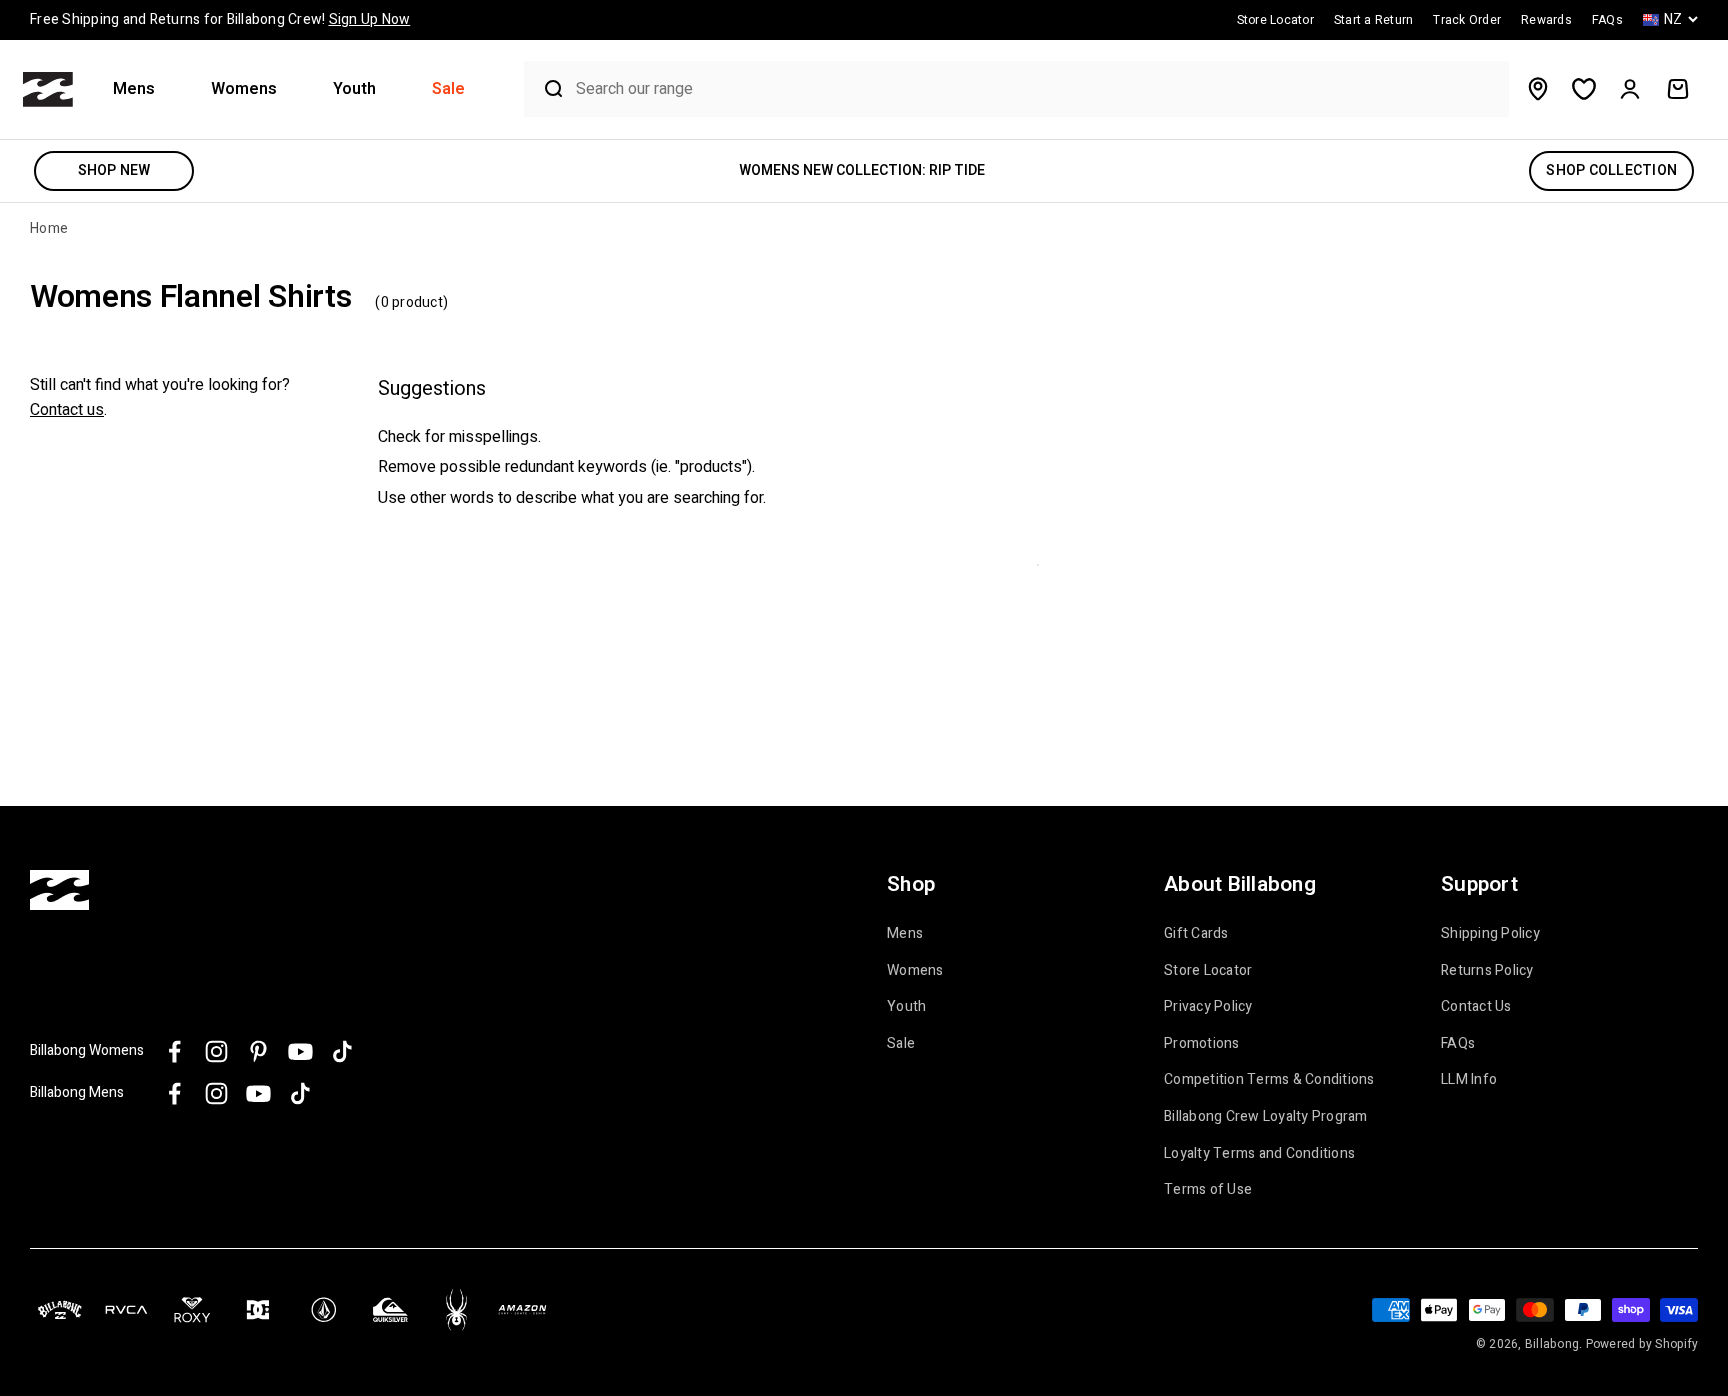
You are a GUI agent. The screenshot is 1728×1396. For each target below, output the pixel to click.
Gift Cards (1196, 934)
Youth (354, 89)
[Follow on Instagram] (216, 1051)
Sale (448, 89)
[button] (142, 89)
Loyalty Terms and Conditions (1259, 1154)
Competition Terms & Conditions (1269, 1080)
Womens (244, 89)
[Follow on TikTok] (342, 1051)
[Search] (545, 89)
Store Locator (1208, 971)
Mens (134, 89)
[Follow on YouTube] (300, 1051)
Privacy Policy (1208, 1007)
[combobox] (1037, 89)
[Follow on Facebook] (174, 1051)
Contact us (67, 410)
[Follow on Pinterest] (258, 1051)
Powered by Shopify (1642, 1344)
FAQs (1458, 1044)
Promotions (1202, 1044)
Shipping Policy (1490, 934)
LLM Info (1469, 1080)
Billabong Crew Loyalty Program (1266, 1117)
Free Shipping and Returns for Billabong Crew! (220, 19)
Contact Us (1476, 1007)
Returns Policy (1487, 971)
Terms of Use (1208, 1190)
